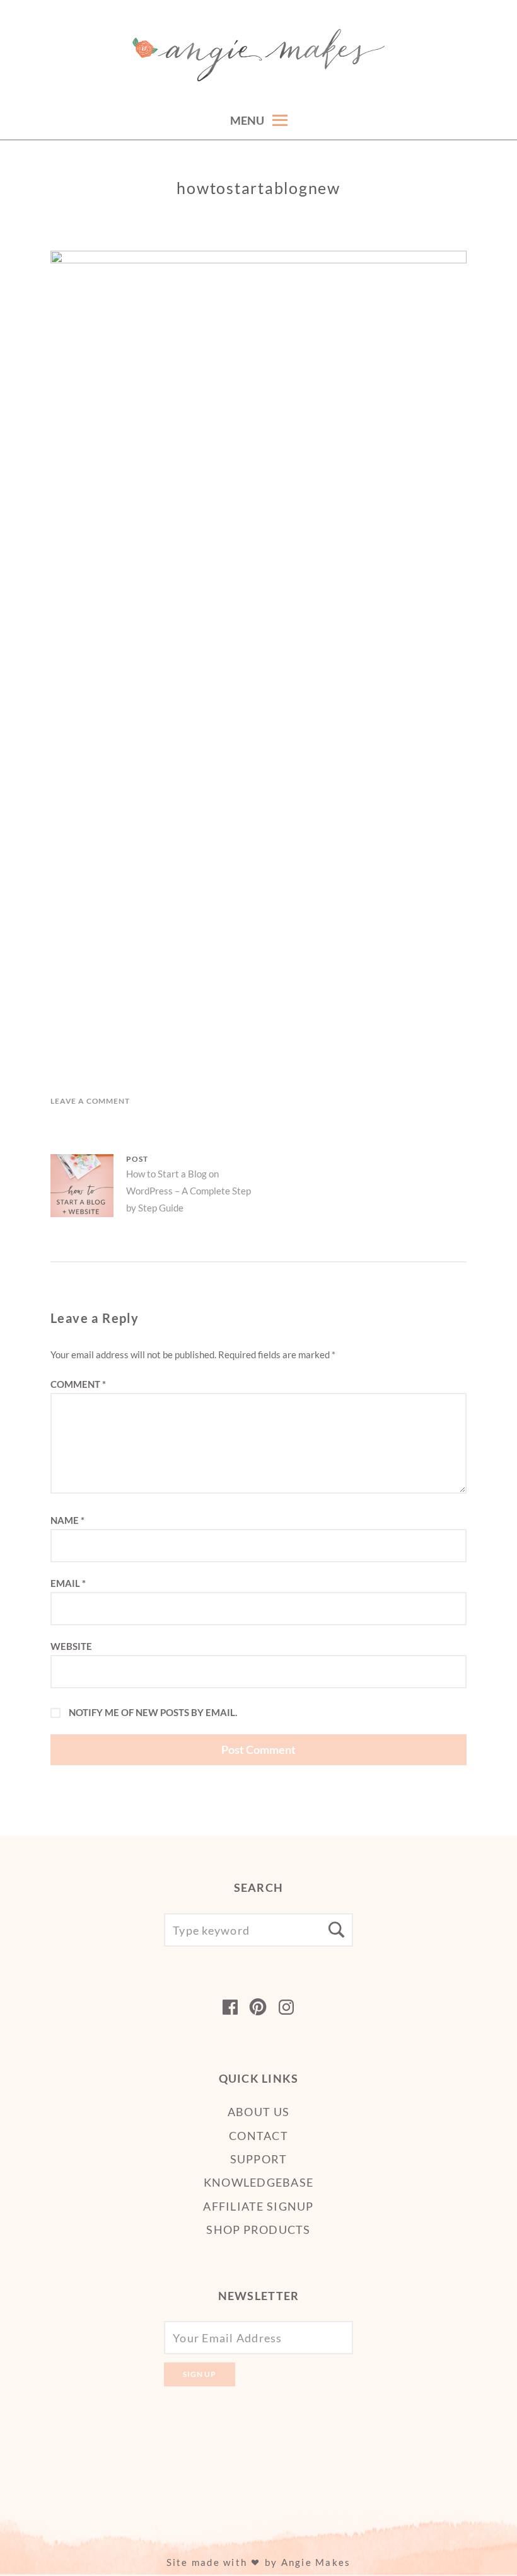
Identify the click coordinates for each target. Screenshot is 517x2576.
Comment (78, 1384)
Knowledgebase (258, 2182)
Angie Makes (316, 2562)
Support (259, 2159)
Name (67, 1520)
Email (68, 1583)
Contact (258, 2136)
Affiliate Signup (258, 2206)
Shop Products (258, 2230)
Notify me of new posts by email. (153, 1712)
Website (71, 1646)
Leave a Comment (90, 1101)
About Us (258, 2112)
